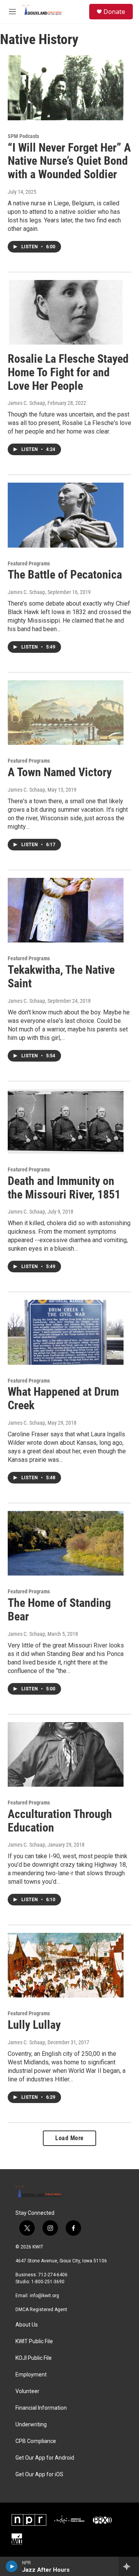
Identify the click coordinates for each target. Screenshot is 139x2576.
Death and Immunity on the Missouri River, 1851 (64, 1188)
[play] (12, 2566)
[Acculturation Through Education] (66, 1754)
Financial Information (41, 2408)
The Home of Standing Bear (59, 1610)
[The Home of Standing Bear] (66, 1543)
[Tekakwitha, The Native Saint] (66, 910)
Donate (114, 12)
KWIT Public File (34, 2341)
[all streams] (129, 2566)
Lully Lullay (34, 2025)
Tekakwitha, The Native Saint (61, 976)
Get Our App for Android (45, 2458)
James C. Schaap (26, 403)
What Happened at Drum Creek (63, 1398)
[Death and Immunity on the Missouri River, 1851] (66, 1121)
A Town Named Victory (60, 772)
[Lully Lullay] (66, 1965)
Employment (31, 2375)
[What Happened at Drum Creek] (66, 1332)
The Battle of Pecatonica (65, 574)
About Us (27, 2325)
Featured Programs (29, 563)
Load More (69, 2138)
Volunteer (27, 2391)
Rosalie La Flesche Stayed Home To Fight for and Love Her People (68, 372)
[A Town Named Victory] (66, 713)
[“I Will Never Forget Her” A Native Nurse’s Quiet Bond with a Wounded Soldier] (66, 88)
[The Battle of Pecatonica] (66, 515)
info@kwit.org (44, 2296)
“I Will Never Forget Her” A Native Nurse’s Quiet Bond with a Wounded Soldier (69, 161)
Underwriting (31, 2425)
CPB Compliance (36, 2441)
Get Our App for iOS (39, 2474)
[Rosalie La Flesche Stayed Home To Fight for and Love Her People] (66, 312)
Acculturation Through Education (60, 1821)
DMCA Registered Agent (41, 2310)
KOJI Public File (34, 2358)
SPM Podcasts (23, 136)
